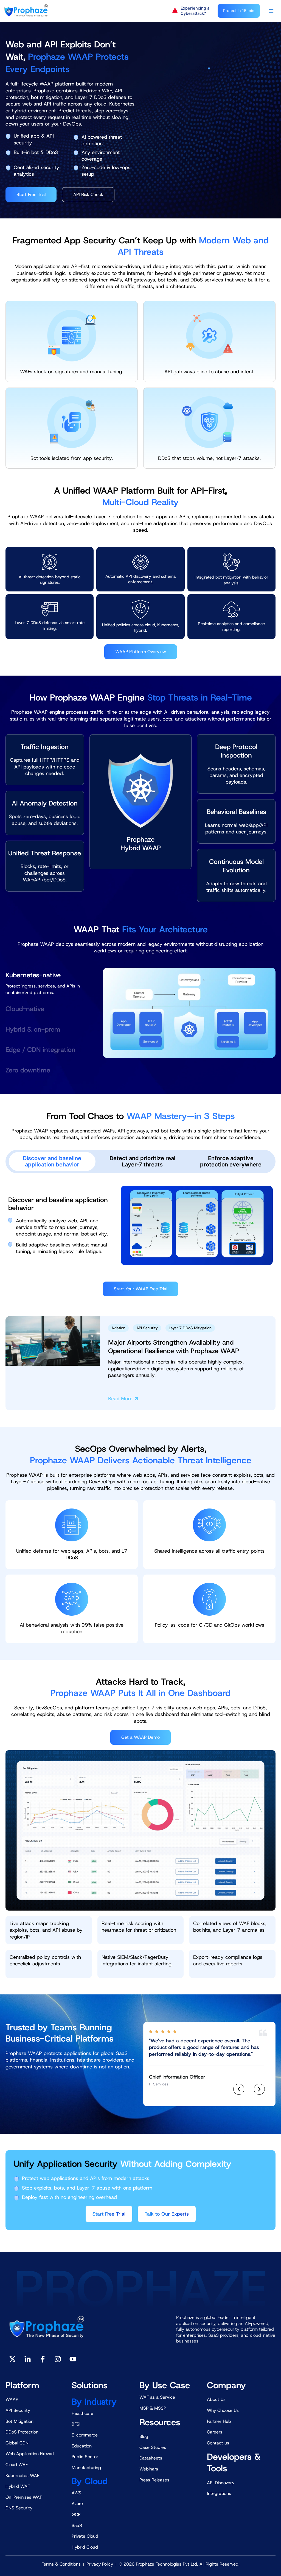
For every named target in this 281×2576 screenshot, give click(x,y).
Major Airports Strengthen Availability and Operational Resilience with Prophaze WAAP (174, 1347)
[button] (192, 11)
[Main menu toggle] (271, 11)
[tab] (44, 982)
